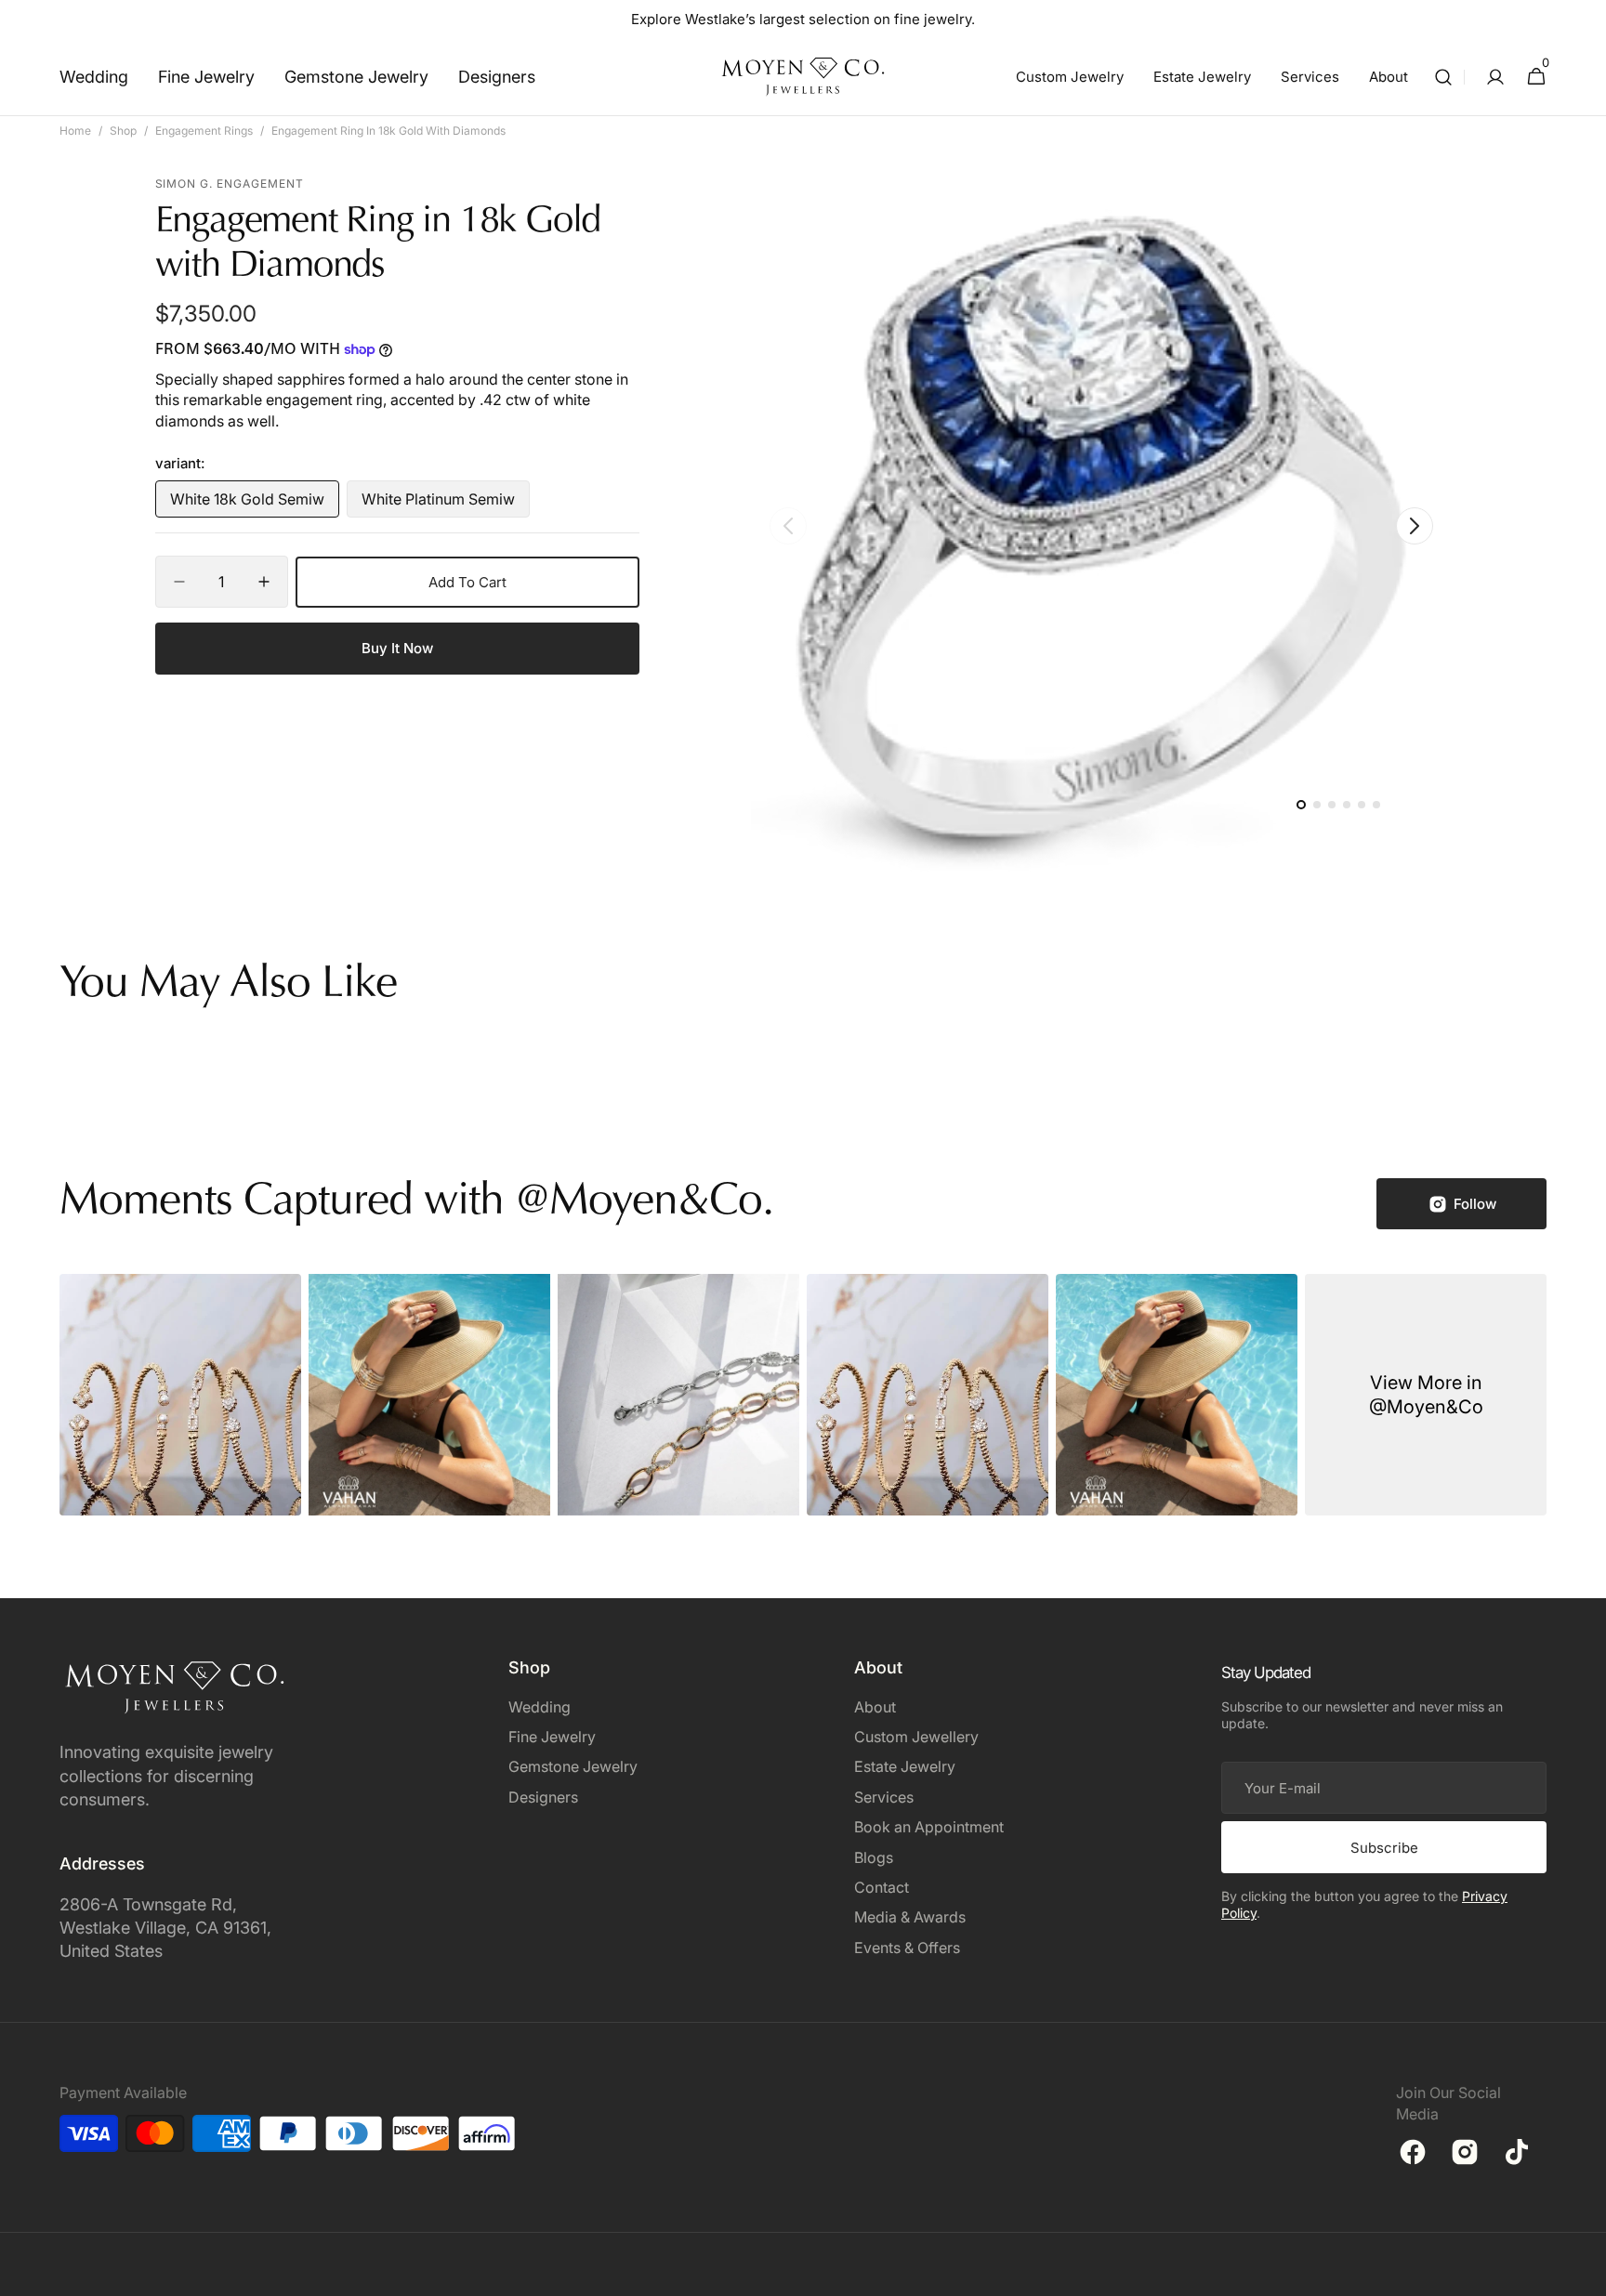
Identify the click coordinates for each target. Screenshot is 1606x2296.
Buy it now (397, 648)
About (875, 1707)
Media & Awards (910, 1917)
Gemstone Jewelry (573, 1766)
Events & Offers (907, 1948)
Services (884, 1797)
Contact (882, 1887)
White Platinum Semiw (439, 504)
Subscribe (1384, 1848)
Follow (1475, 1204)
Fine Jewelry (552, 1737)
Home (75, 131)
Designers (543, 1797)
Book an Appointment (929, 1827)
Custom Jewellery (916, 1737)
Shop (123, 131)
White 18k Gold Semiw (248, 504)
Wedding (540, 1707)
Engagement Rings (204, 131)
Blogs (874, 1857)
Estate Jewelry (905, 1766)
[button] (1443, 77)
